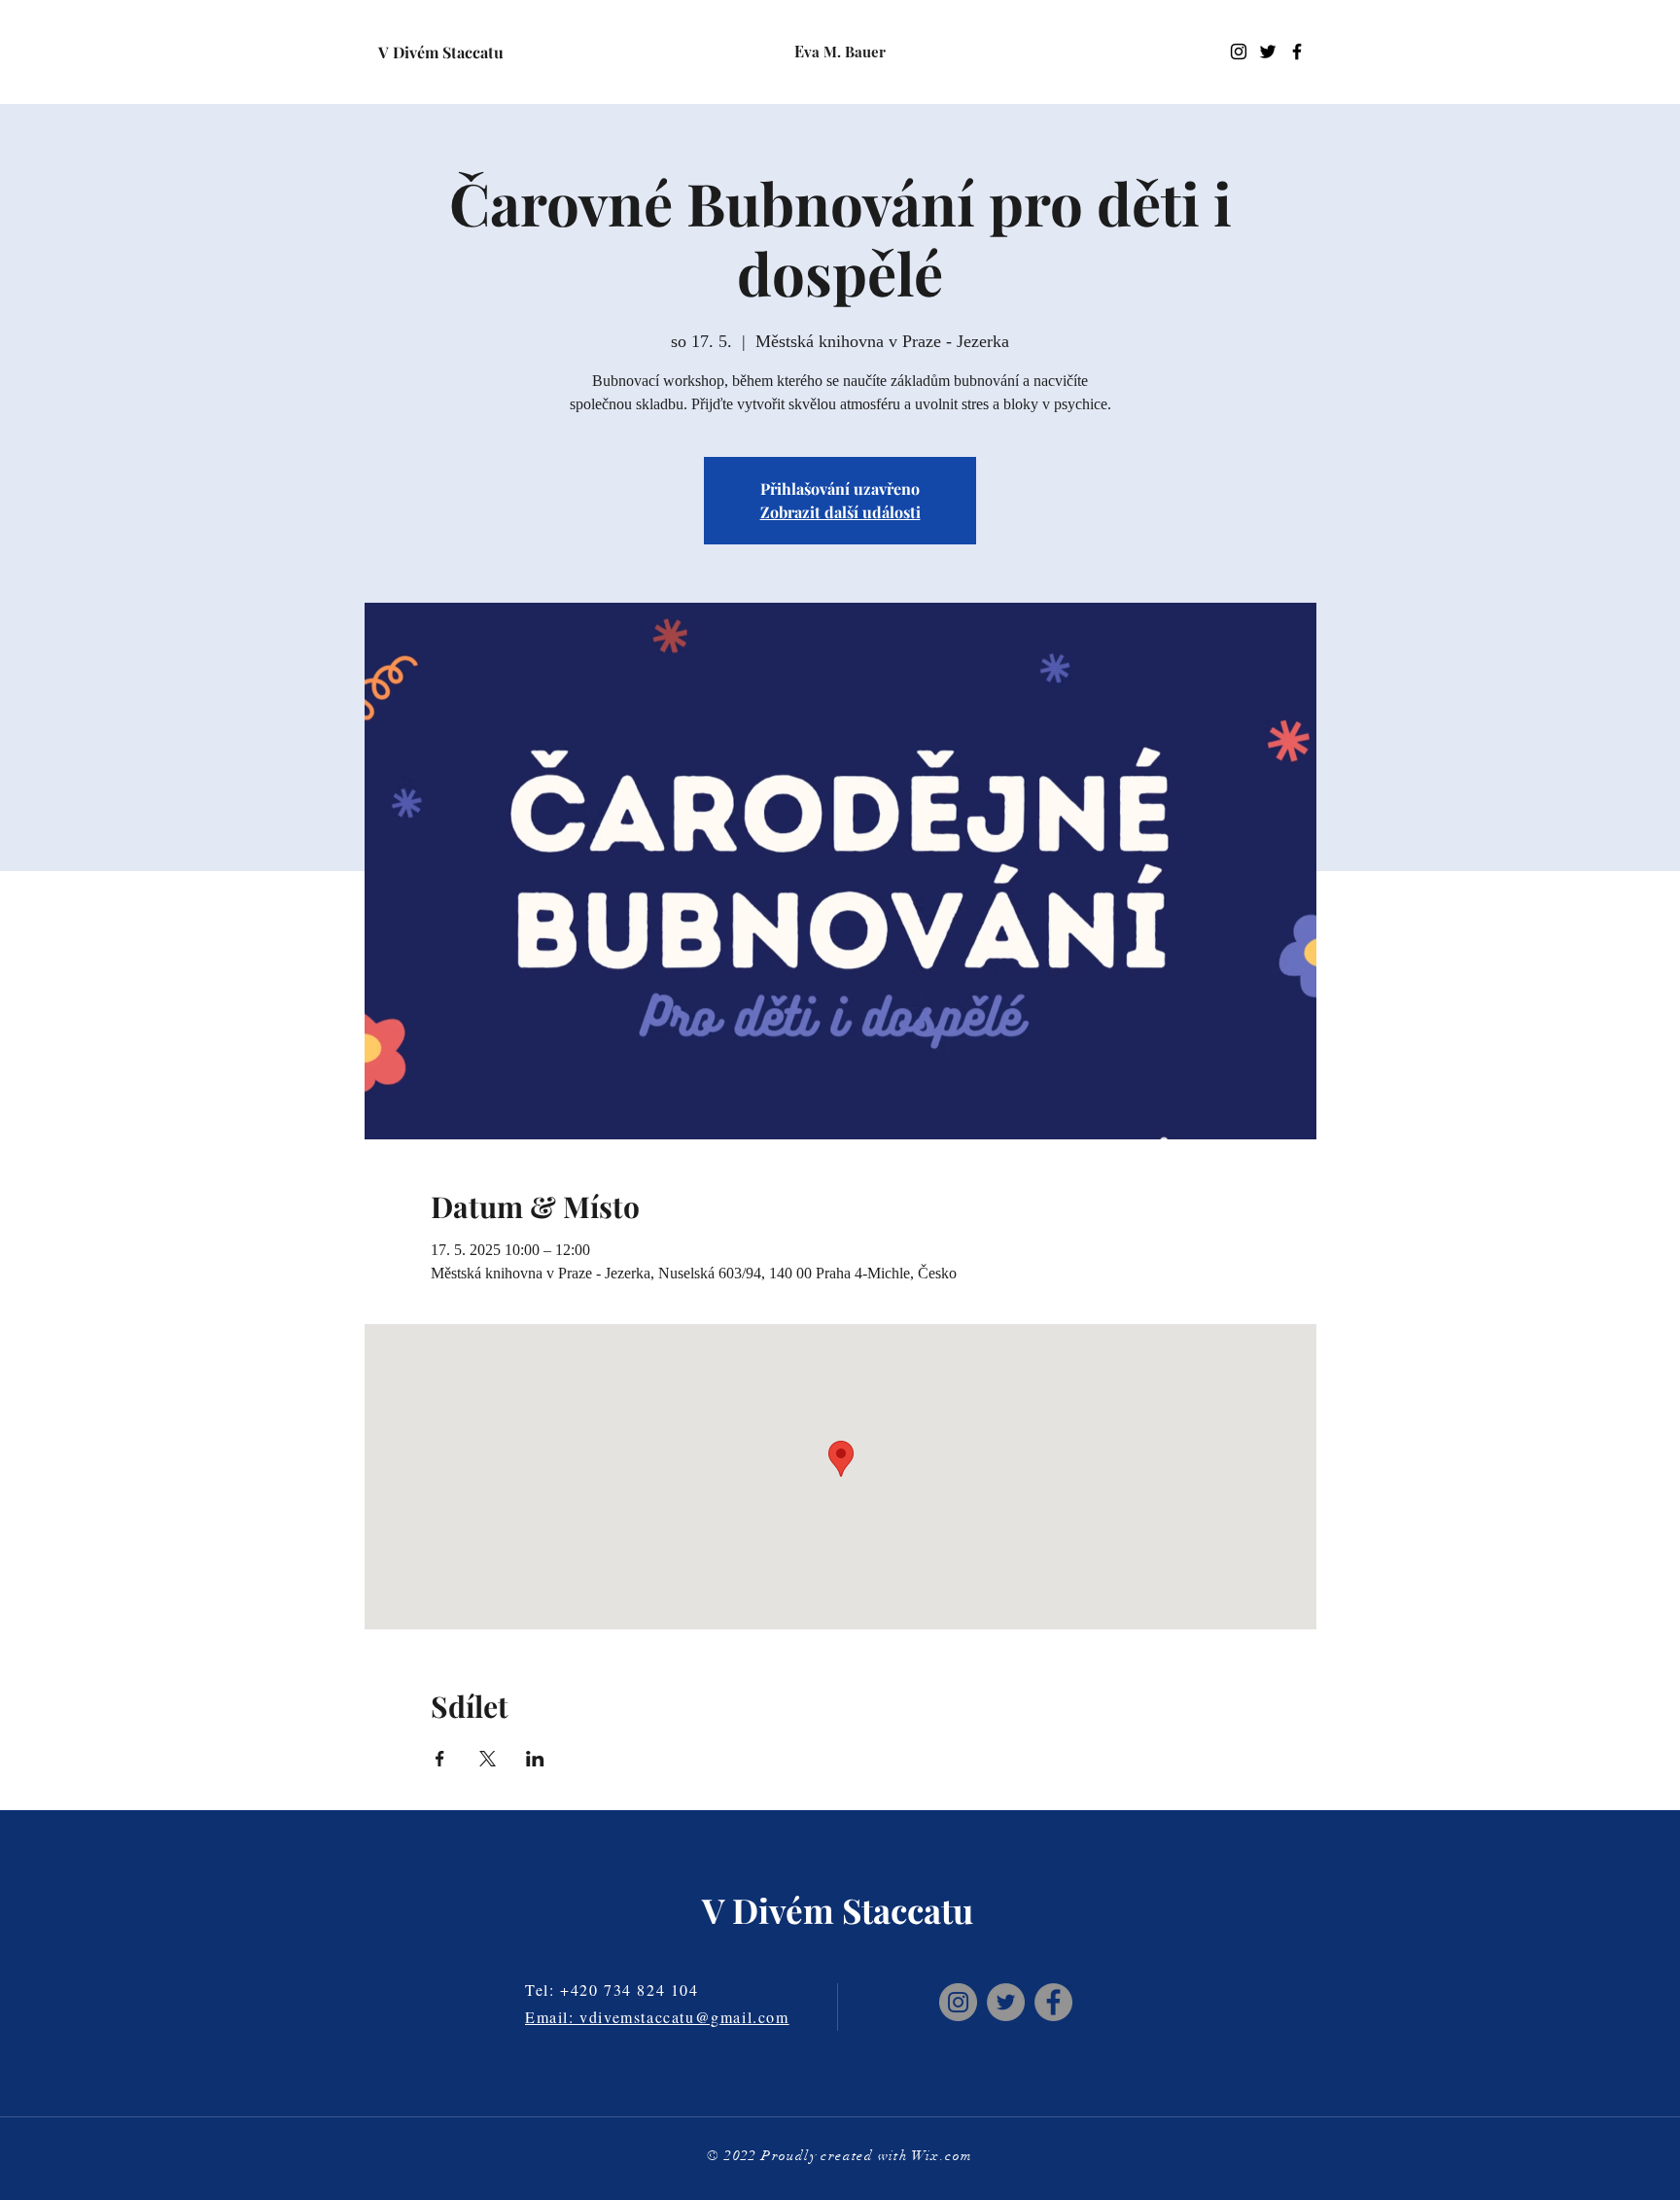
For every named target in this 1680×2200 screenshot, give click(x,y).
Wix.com (943, 2156)
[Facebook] (1053, 2002)
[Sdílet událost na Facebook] (440, 1759)
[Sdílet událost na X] (488, 1759)
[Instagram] (1239, 52)
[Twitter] (1006, 2002)
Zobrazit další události (840, 512)
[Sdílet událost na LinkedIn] (535, 1759)
